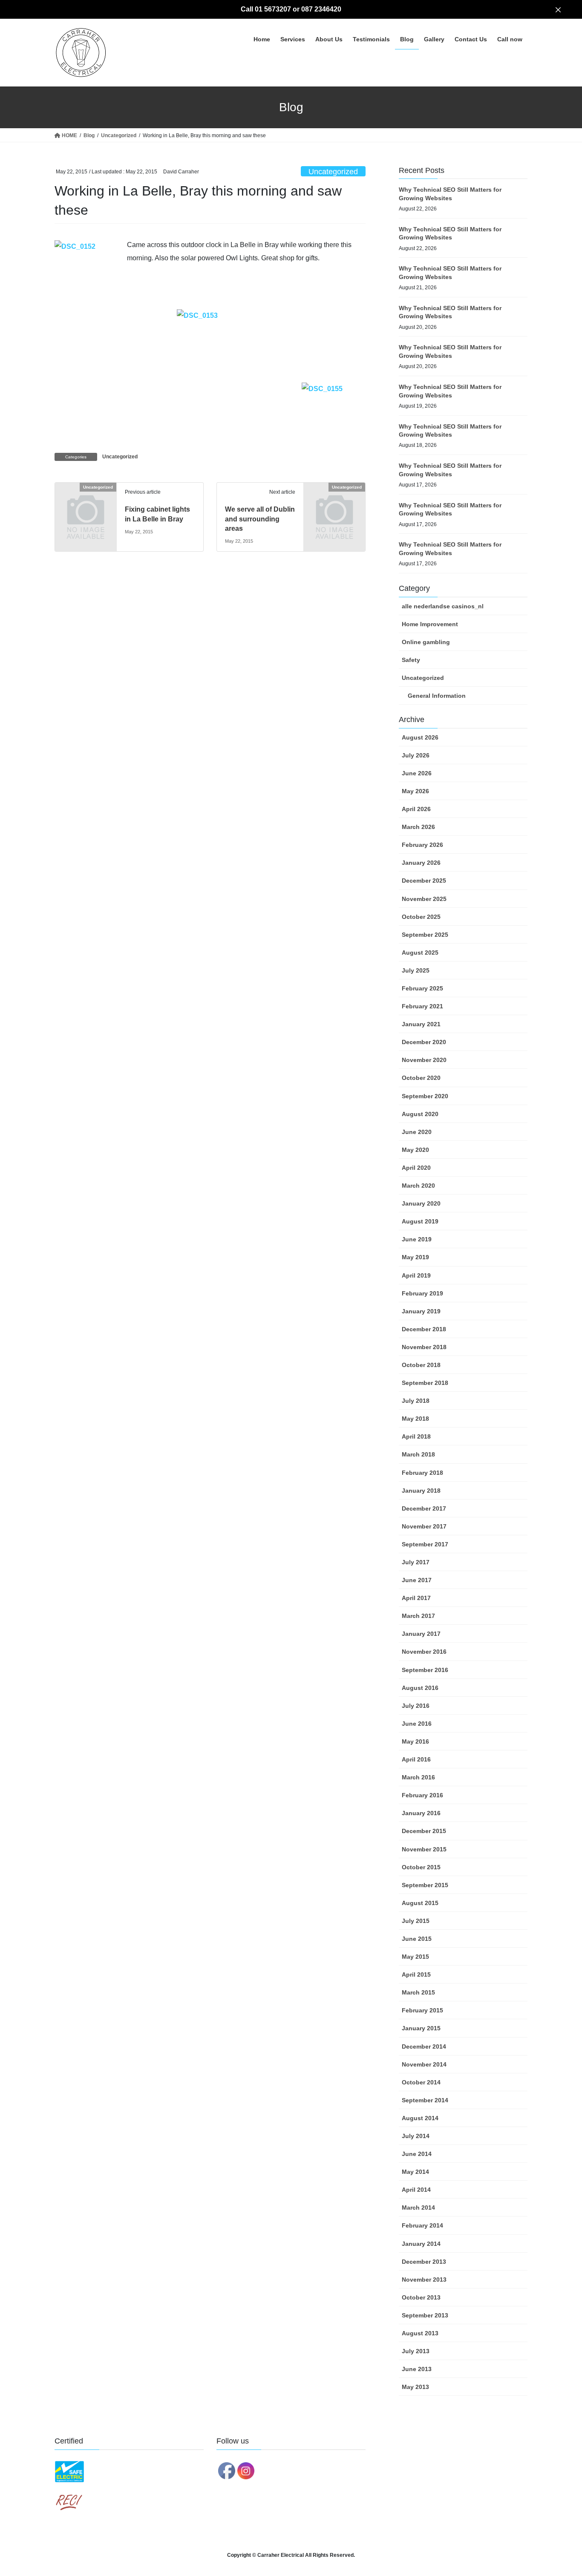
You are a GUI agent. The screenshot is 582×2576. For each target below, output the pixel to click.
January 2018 (421, 1491)
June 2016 (417, 1724)
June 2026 (417, 773)
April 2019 (416, 1275)
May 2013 (415, 2387)
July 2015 (416, 1921)
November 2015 (424, 1849)
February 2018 (422, 1473)
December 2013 (424, 2262)
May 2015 (415, 1957)
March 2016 (418, 1777)
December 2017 (424, 1508)
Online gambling (426, 642)
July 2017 (416, 1562)
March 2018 (418, 1454)
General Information (437, 696)
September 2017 (425, 1544)
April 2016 (416, 1759)
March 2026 (418, 827)
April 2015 (416, 1974)
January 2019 (421, 1311)
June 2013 (417, 2369)
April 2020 (416, 1168)
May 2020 (415, 1150)
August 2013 (420, 2333)
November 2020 (424, 1060)
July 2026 (416, 755)
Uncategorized (333, 172)
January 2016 (421, 1813)
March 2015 (418, 1992)
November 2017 (424, 1526)
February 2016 (422, 1795)
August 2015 (420, 1903)
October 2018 (421, 1365)
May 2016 (415, 1741)
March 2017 (418, 1616)
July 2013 (416, 2351)
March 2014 (418, 2208)
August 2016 (420, 1688)
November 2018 (424, 1347)
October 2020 (421, 1078)
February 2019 (422, 1293)
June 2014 (417, 2154)
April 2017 (416, 1598)
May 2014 (415, 2172)
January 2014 (421, 2244)
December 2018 (424, 1329)
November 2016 (424, 1652)
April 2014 (416, 2190)
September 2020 (425, 1096)
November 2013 (424, 2280)
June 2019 (417, 1239)
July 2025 (416, 970)
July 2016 (416, 1706)
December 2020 (424, 1042)
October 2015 (421, 1867)
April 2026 (416, 809)
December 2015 (424, 1831)
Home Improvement (430, 624)
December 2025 (424, 881)
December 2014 (424, 2046)
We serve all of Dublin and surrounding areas (260, 519)
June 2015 (417, 1939)
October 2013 (421, 2297)
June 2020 (417, 1132)
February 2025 (422, 988)
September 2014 (425, 2100)
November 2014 (424, 2064)
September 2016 (425, 1670)
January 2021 (421, 1024)
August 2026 (420, 737)
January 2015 (421, 2028)
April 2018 (416, 1436)
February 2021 (422, 1006)
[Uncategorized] (86, 501)
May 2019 (415, 1257)
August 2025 (420, 953)
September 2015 (425, 1885)
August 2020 (420, 1114)
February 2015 (422, 2010)
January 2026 (421, 863)
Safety (411, 660)
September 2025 (425, 935)
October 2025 (421, 917)
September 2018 (425, 1383)
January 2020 (421, 1203)
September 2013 (425, 2315)
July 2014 (416, 2136)
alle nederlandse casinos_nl (443, 606)
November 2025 (424, 899)
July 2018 (416, 1401)
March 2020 (418, 1186)
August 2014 (420, 2118)
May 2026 (415, 791)
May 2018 (415, 1419)
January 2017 (421, 1634)
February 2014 (422, 2225)
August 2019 (420, 1221)
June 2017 (417, 1580)
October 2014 (421, 2082)
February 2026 (422, 845)
